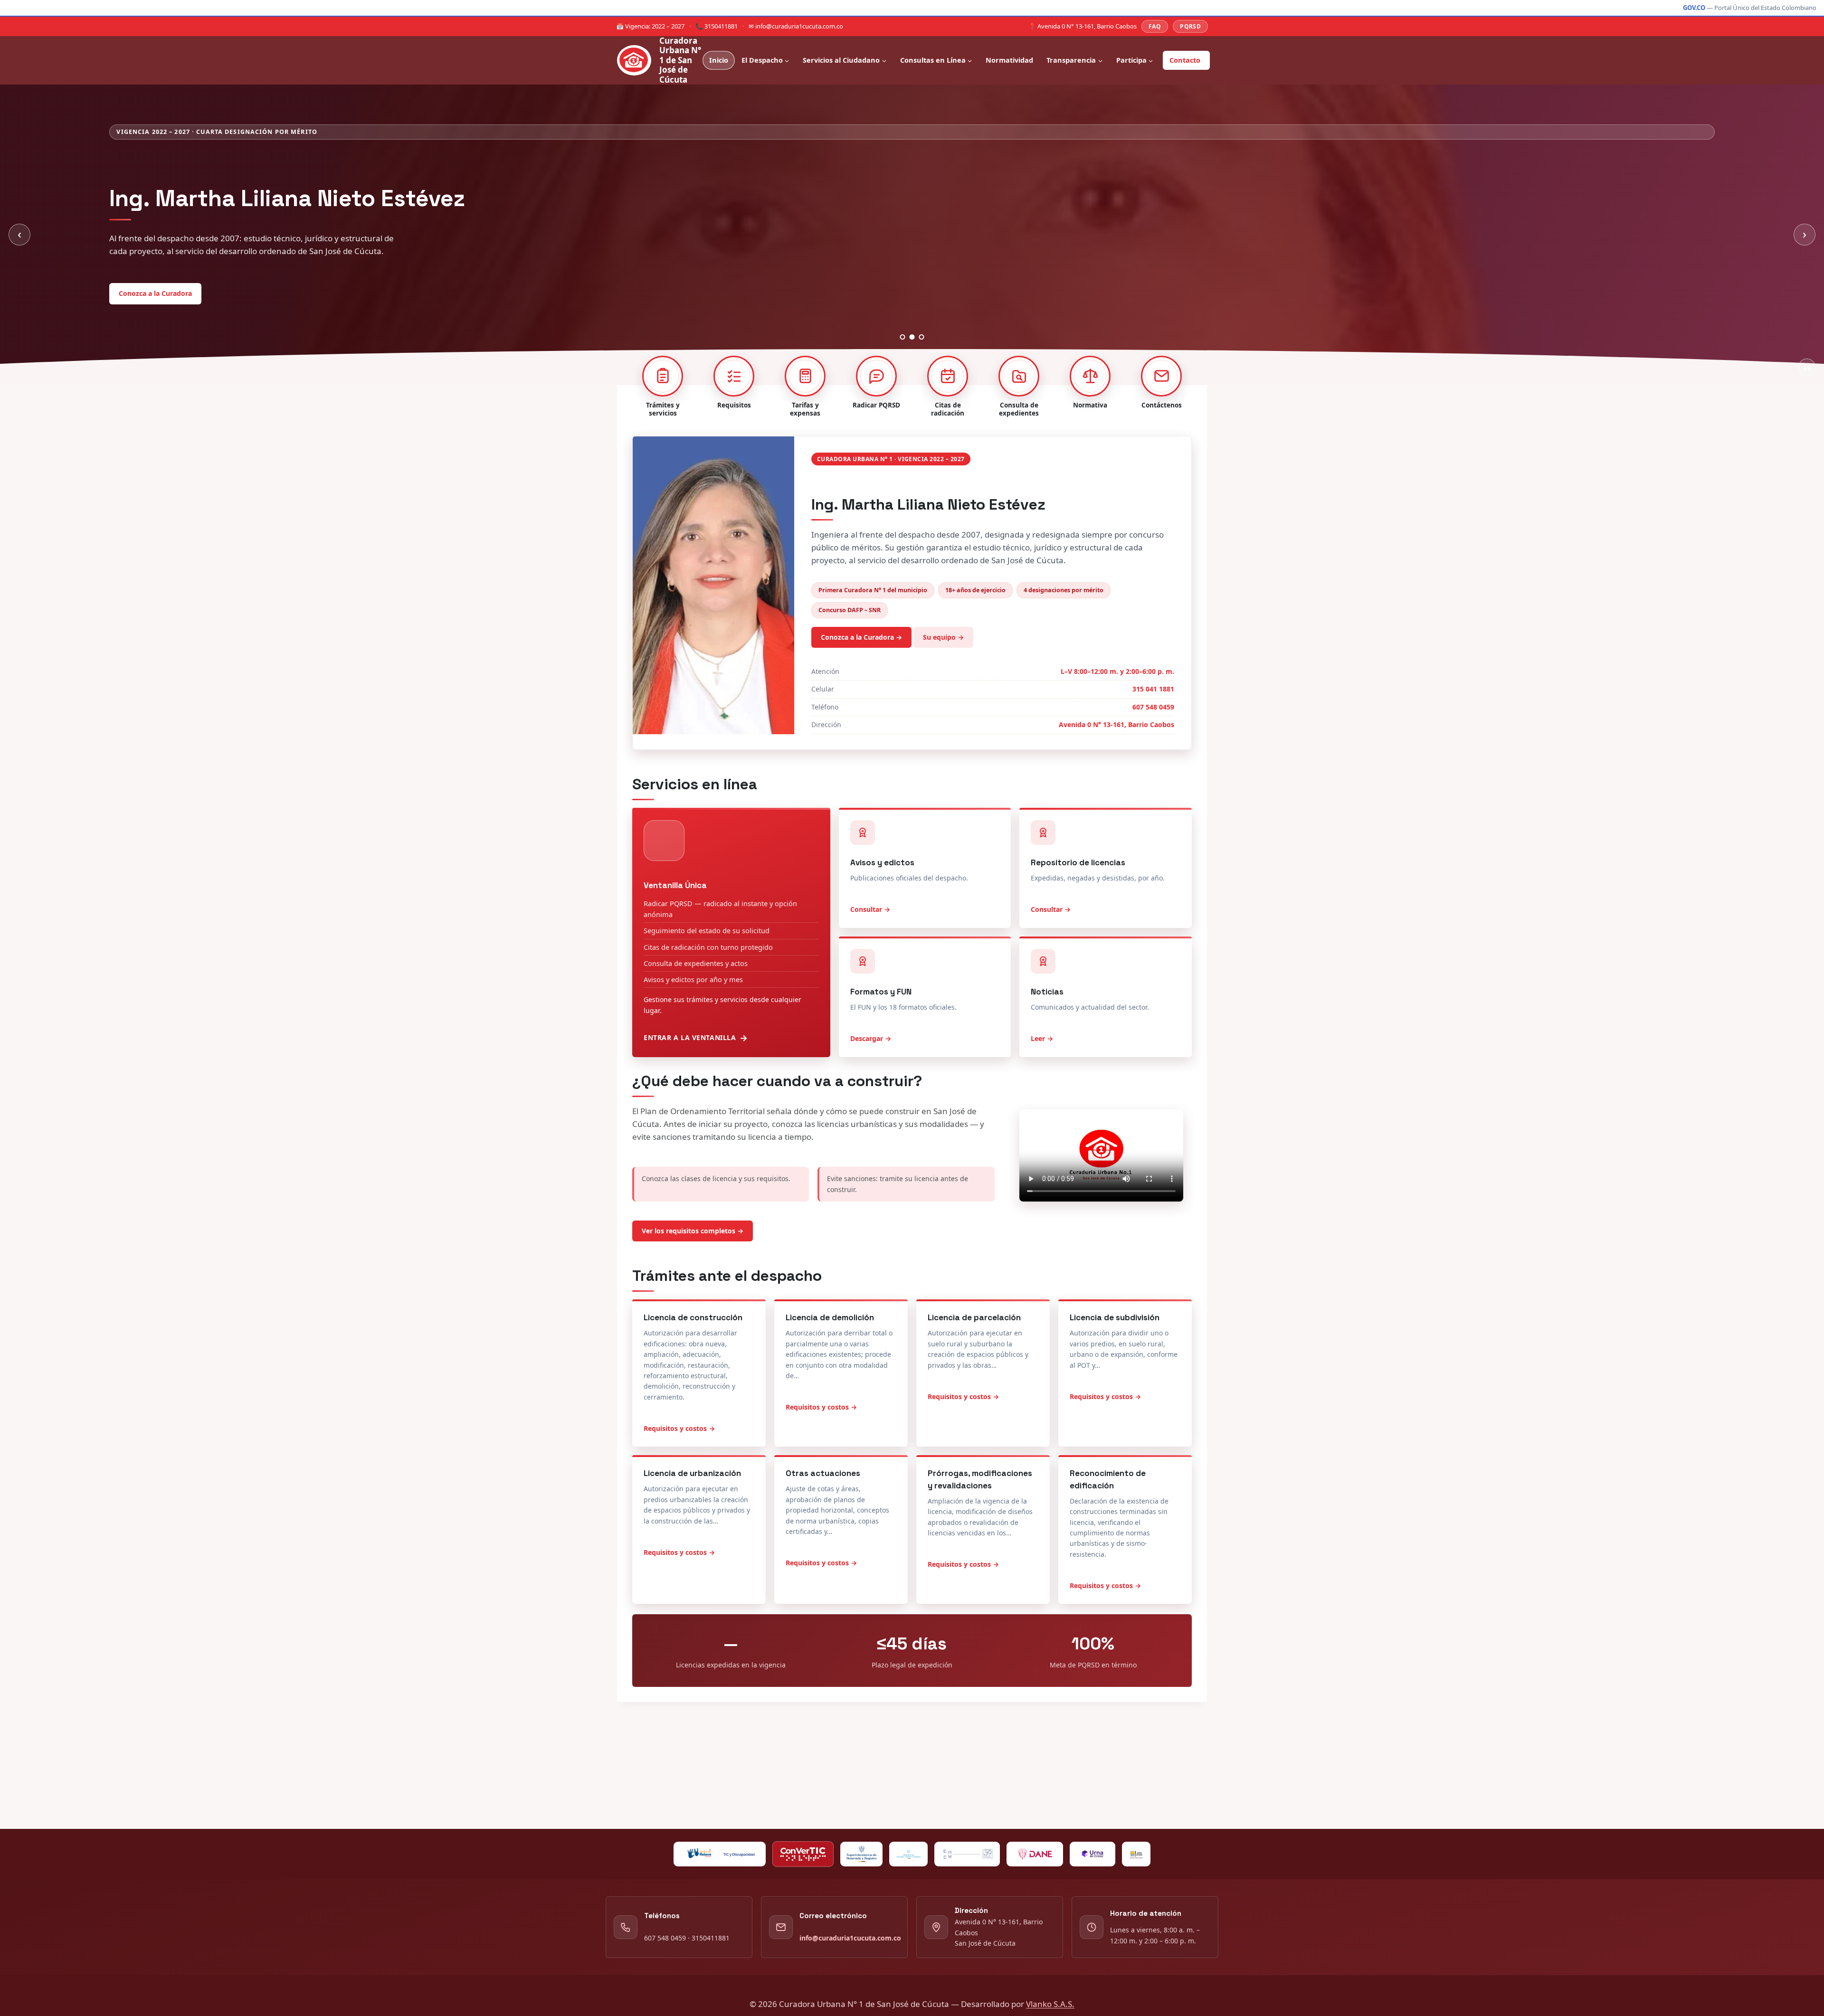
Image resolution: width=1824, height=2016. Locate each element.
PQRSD (1190, 26)
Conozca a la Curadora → (861, 677)
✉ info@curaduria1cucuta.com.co (796, 26)
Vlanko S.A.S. (1050, 2004)
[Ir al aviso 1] (903, 376)
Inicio (719, 60)
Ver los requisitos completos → (693, 1270)
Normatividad (1009, 60)
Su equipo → (943, 677)
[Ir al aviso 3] (922, 376)
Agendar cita (212, 328)
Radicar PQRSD (143, 328)
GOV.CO (1694, 8)
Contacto (1185, 60)
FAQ (1155, 26)
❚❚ (1807, 406)
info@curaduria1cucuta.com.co (850, 1938)
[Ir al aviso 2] (912, 376)
